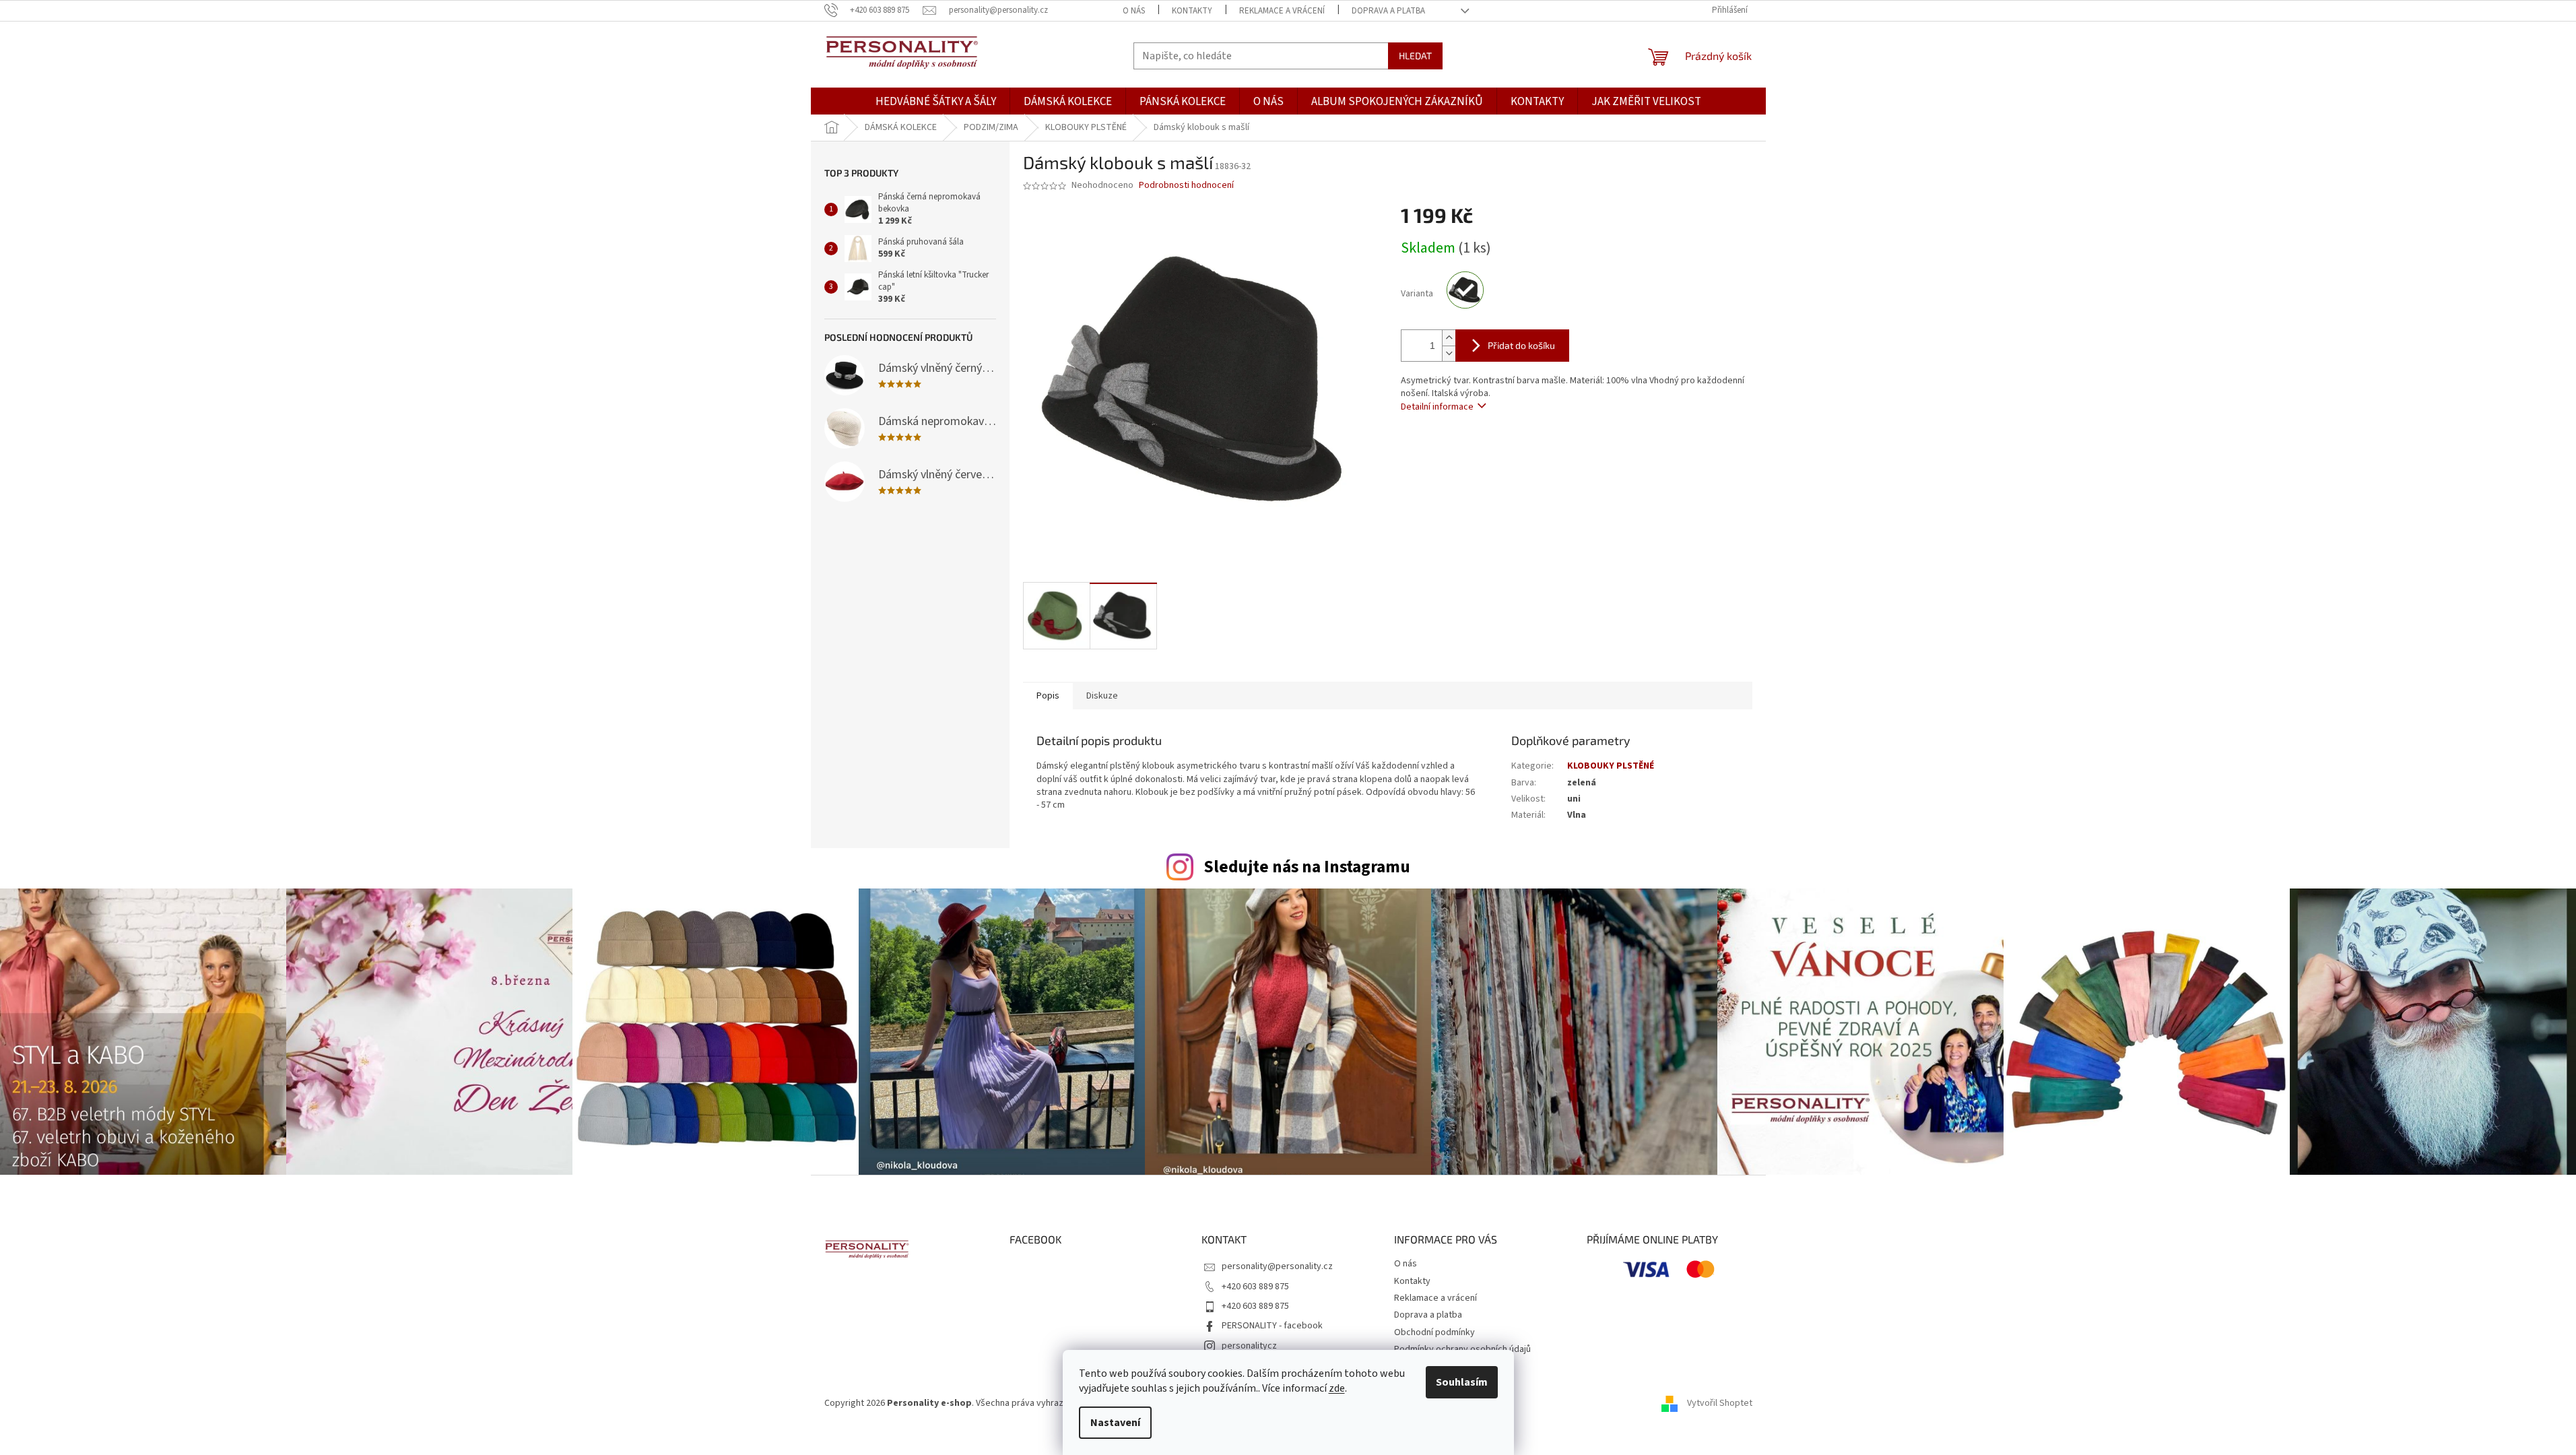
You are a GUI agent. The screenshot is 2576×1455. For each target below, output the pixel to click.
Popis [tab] (1048, 696)
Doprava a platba (1388, 11)
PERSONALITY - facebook (1272, 1326)
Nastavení (1115, 1423)
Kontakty (1192, 11)
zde (1337, 1388)
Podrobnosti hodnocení (1186, 186)
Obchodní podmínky (1434, 1332)
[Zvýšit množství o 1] (1449, 338)
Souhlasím (1462, 1382)
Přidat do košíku (1521, 345)
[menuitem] (936, 102)
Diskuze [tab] (1102, 696)
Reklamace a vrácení (1282, 11)
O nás (1134, 11)
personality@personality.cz (1277, 1266)
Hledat (1415, 56)
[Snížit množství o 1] (1449, 353)
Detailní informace (1437, 407)
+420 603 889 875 (1255, 1287)
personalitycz (1249, 1346)
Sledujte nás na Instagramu (1307, 867)
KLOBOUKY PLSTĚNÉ (1611, 766)
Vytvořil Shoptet (1720, 1403)
